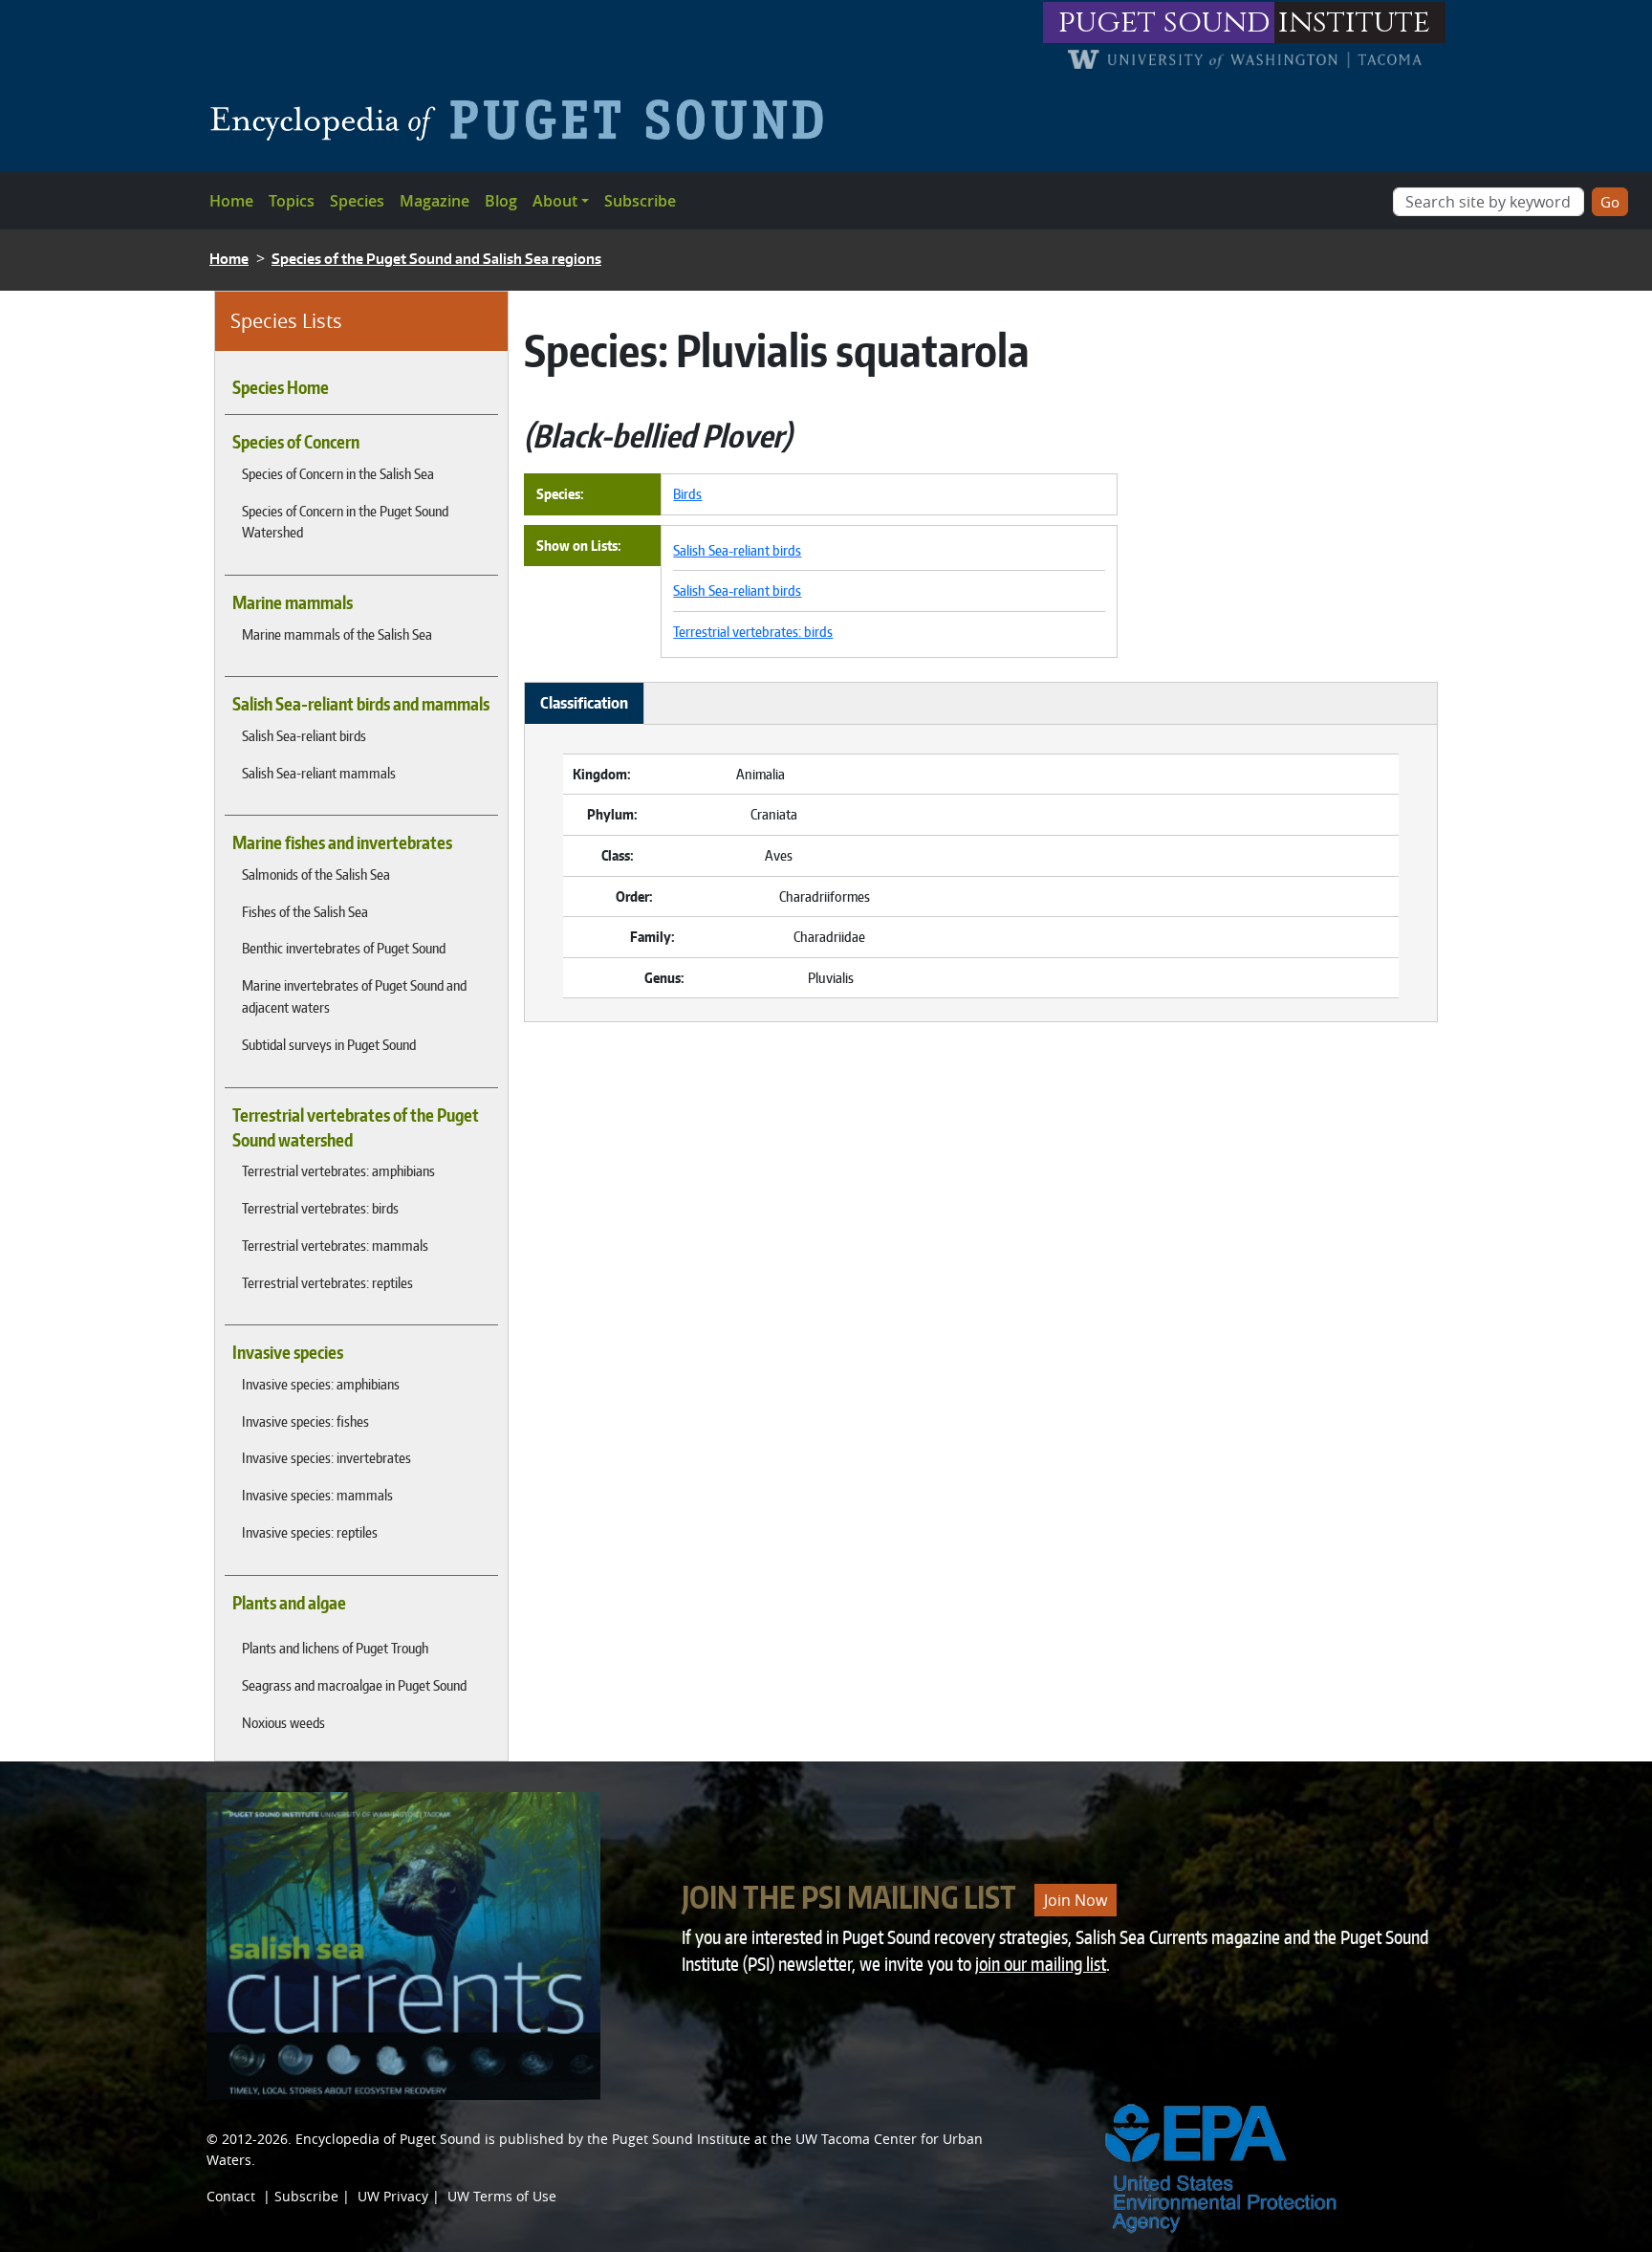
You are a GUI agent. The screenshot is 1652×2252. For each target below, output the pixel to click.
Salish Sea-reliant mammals (319, 773)
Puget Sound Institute (681, 2139)
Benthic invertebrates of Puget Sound (344, 948)
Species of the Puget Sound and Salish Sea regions (436, 259)
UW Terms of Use (502, 2196)
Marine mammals (293, 602)
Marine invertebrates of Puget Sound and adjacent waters (354, 996)
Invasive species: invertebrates (326, 1457)
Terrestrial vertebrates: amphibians (338, 1170)
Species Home (281, 387)
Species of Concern (296, 442)
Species (357, 201)
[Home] (524, 120)
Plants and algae (289, 1603)
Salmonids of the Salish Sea (316, 874)
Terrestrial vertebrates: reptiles (327, 1282)
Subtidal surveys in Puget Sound (329, 1044)
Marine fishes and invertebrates (342, 842)
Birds (687, 493)
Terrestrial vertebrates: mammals (335, 1245)
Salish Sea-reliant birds (304, 735)
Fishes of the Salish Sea (305, 911)
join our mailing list (1041, 1964)
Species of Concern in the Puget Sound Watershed (345, 522)
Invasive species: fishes (305, 1421)
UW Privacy (393, 2196)
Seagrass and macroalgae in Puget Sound (354, 1685)
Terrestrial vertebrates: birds (320, 1208)
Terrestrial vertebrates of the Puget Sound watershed (356, 1127)
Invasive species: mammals (317, 1495)
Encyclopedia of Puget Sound (388, 2139)
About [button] (555, 201)
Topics (292, 201)
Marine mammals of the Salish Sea (337, 634)
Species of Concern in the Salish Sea (338, 473)
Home (231, 201)
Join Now (1076, 1900)
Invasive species (288, 1352)
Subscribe (640, 201)
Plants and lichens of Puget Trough (335, 1648)
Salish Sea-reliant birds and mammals (361, 704)
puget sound (1164, 22)
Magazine (435, 201)
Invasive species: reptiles (310, 1532)
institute (1354, 22)
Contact (231, 2196)
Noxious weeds (283, 1722)
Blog (501, 201)
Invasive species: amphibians (321, 1384)
